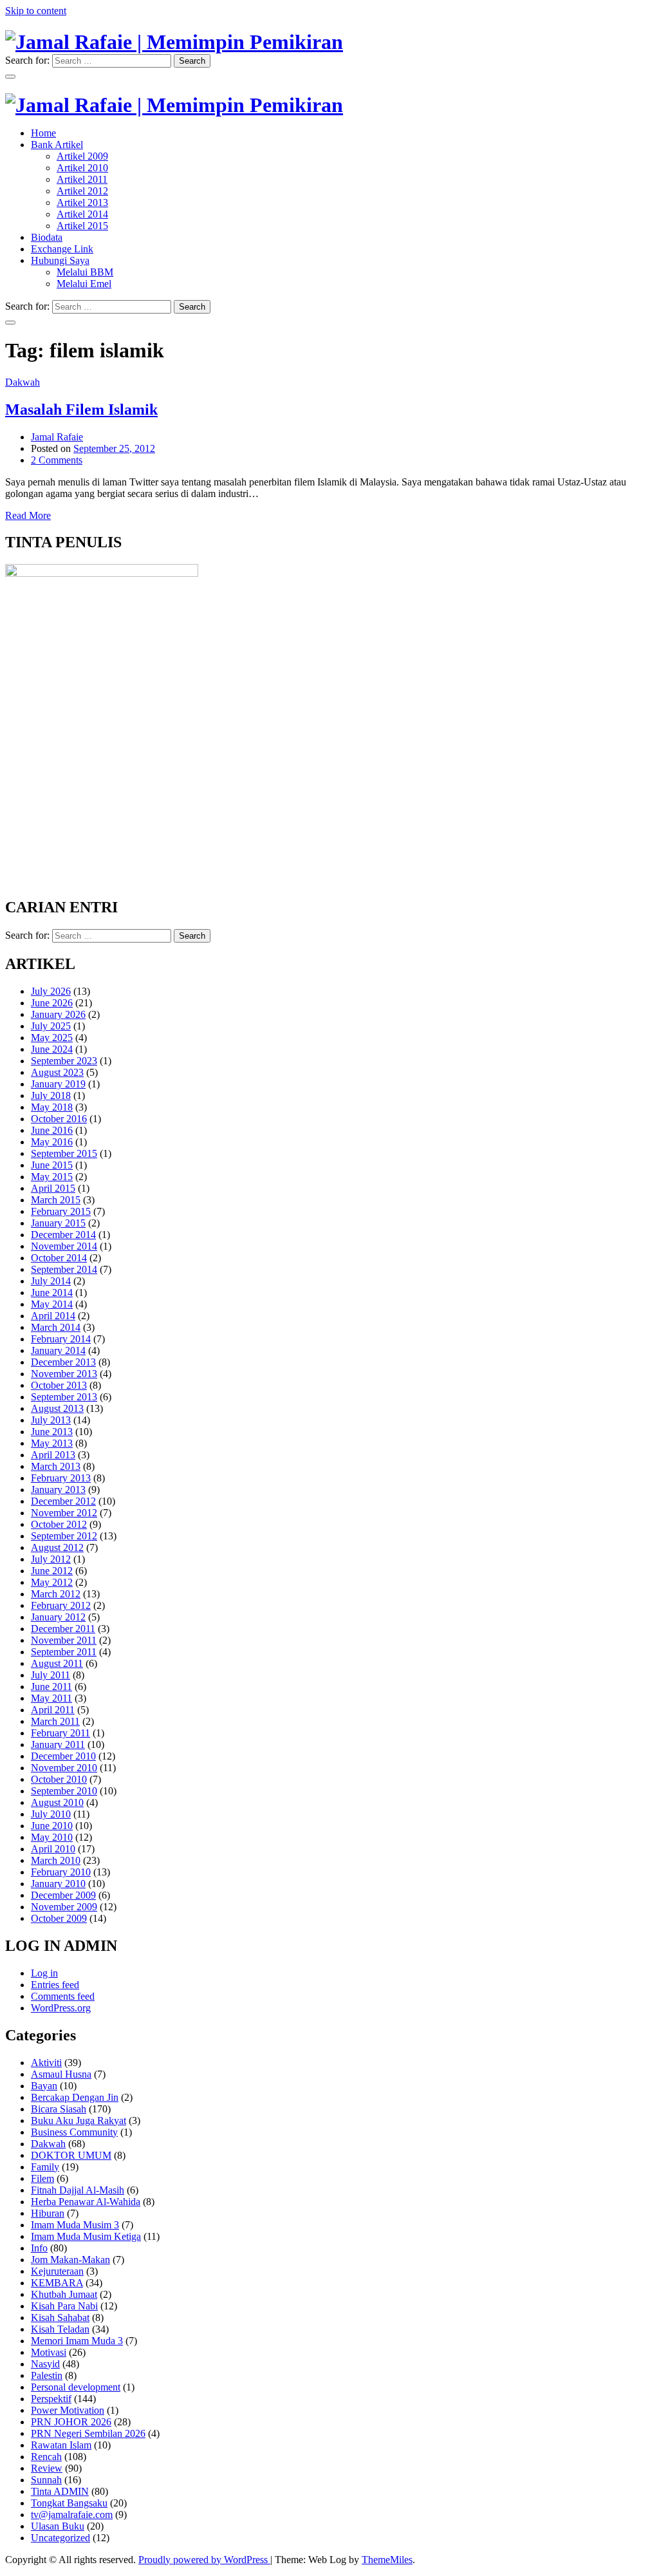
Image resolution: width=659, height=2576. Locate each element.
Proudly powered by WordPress (204, 2560)
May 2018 (52, 1107)
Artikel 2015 (82, 226)
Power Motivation (68, 2410)
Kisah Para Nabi (64, 2306)
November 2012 (64, 1513)
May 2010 (52, 1837)
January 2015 (58, 1223)
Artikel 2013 (82, 202)
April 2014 (53, 1316)
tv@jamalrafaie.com (72, 2515)
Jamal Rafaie (57, 437)
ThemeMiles (387, 2560)
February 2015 (61, 1211)
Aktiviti (46, 2063)
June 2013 (52, 1432)
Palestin (47, 2375)
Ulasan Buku (58, 2526)
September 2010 (64, 1791)
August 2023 (57, 1072)
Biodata (47, 237)
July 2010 (51, 1814)
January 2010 (58, 1884)
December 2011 (63, 1629)
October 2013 (59, 1385)
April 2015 (53, 1188)
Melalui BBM (85, 272)
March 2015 (56, 1200)
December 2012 (63, 1501)
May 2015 (52, 1177)
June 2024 (52, 1049)
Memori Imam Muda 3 (77, 2341)
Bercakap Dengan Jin (75, 2097)
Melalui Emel (84, 284)
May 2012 (52, 1582)
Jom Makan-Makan (70, 2260)
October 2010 (59, 1779)
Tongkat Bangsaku (69, 2503)
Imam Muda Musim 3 (75, 2225)
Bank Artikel (57, 145)
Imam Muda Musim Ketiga (86, 2236)
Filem (42, 2178)
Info (39, 2248)
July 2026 (51, 991)
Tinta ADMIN (60, 2491)
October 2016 (59, 1119)
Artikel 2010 (82, 168)
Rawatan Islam (61, 2445)
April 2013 (53, 1455)
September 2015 (64, 1153)
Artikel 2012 (82, 191)
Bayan (44, 2086)
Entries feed (55, 1985)
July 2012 (51, 1559)
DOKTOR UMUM (71, 2155)
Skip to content (36, 11)
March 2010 (56, 1860)
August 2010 (57, 1802)
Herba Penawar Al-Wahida (86, 2202)
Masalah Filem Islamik (81, 409)
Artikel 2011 (82, 179)
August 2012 (57, 1547)
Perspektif (51, 2399)
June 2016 (52, 1130)
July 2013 (51, 1420)
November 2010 (64, 1768)
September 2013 (64, 1397)
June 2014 (52, 1293)
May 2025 (52, 1038)
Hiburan (48, 2213)
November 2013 (64, 1374)
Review (47, 2468)
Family (45, 2167)
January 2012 (58, 1617)
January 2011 (58, 1744)
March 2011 (55, 1721)
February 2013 (61, 1478)
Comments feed (63, 1996)
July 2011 (51, 1675)
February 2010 (61, 1872)
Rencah (46, 2457)
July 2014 (51, 1281)
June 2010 (52, 1826)
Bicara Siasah (59, 2109)
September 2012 (64, 1536)
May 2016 (52, 1142)
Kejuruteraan (57, 2271)
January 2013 (58, 1490)
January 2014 (58, 1350)
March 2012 (56, 1594)
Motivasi (49, 2352)
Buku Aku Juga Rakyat (79, 2120)
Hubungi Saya (60, 260)
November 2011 (64, 1640)
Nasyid (45, 2364)
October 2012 (59, 1524)
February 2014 (61, 1339)
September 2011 (64, 1652)
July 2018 (51, 1095)
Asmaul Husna (61, 2074)
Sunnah (46, 2480)
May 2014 (52, 1304)
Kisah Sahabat (60, 2317)
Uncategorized (60, 2538)
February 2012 (61, 1605)
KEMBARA (57, 2283)
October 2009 (59, 1918)
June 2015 (52, 1165)
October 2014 (59, 1258)
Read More (28, 515)
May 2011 (51, 1698)
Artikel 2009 (82, 156)
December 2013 (63, 1362)
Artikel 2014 (82, 214)
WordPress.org (61, 2008)
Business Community (74, 2132)
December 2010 (63, 1756)
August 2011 (57, 1663)
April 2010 (53, 1849)
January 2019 (58, 1084)
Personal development (76, 2387)
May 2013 (52, 1443)
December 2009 (63, 1895)
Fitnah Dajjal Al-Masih (78, 2190)
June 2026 (52, 1003)
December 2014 (63, 1235)
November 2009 (64, 1907)
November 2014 (64, 1246)
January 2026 (58, 1014)
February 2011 (60, 1733)
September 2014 (64, 1269)
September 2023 (64, 1061)
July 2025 (51, 1026)
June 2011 (51, 1687)
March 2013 (56, 1466)
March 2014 (56, 1327)
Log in (44, 1973)
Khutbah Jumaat (64, 2294)
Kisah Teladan (60, 2329)
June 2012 (52, 1571)
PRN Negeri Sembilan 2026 (88, 2433)
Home (43, 133)
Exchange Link (62, 249)
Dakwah (23, 382)
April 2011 (53, 1710)
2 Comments (57, 460)
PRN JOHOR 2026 (71, 2422)
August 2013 (57, 1408)
